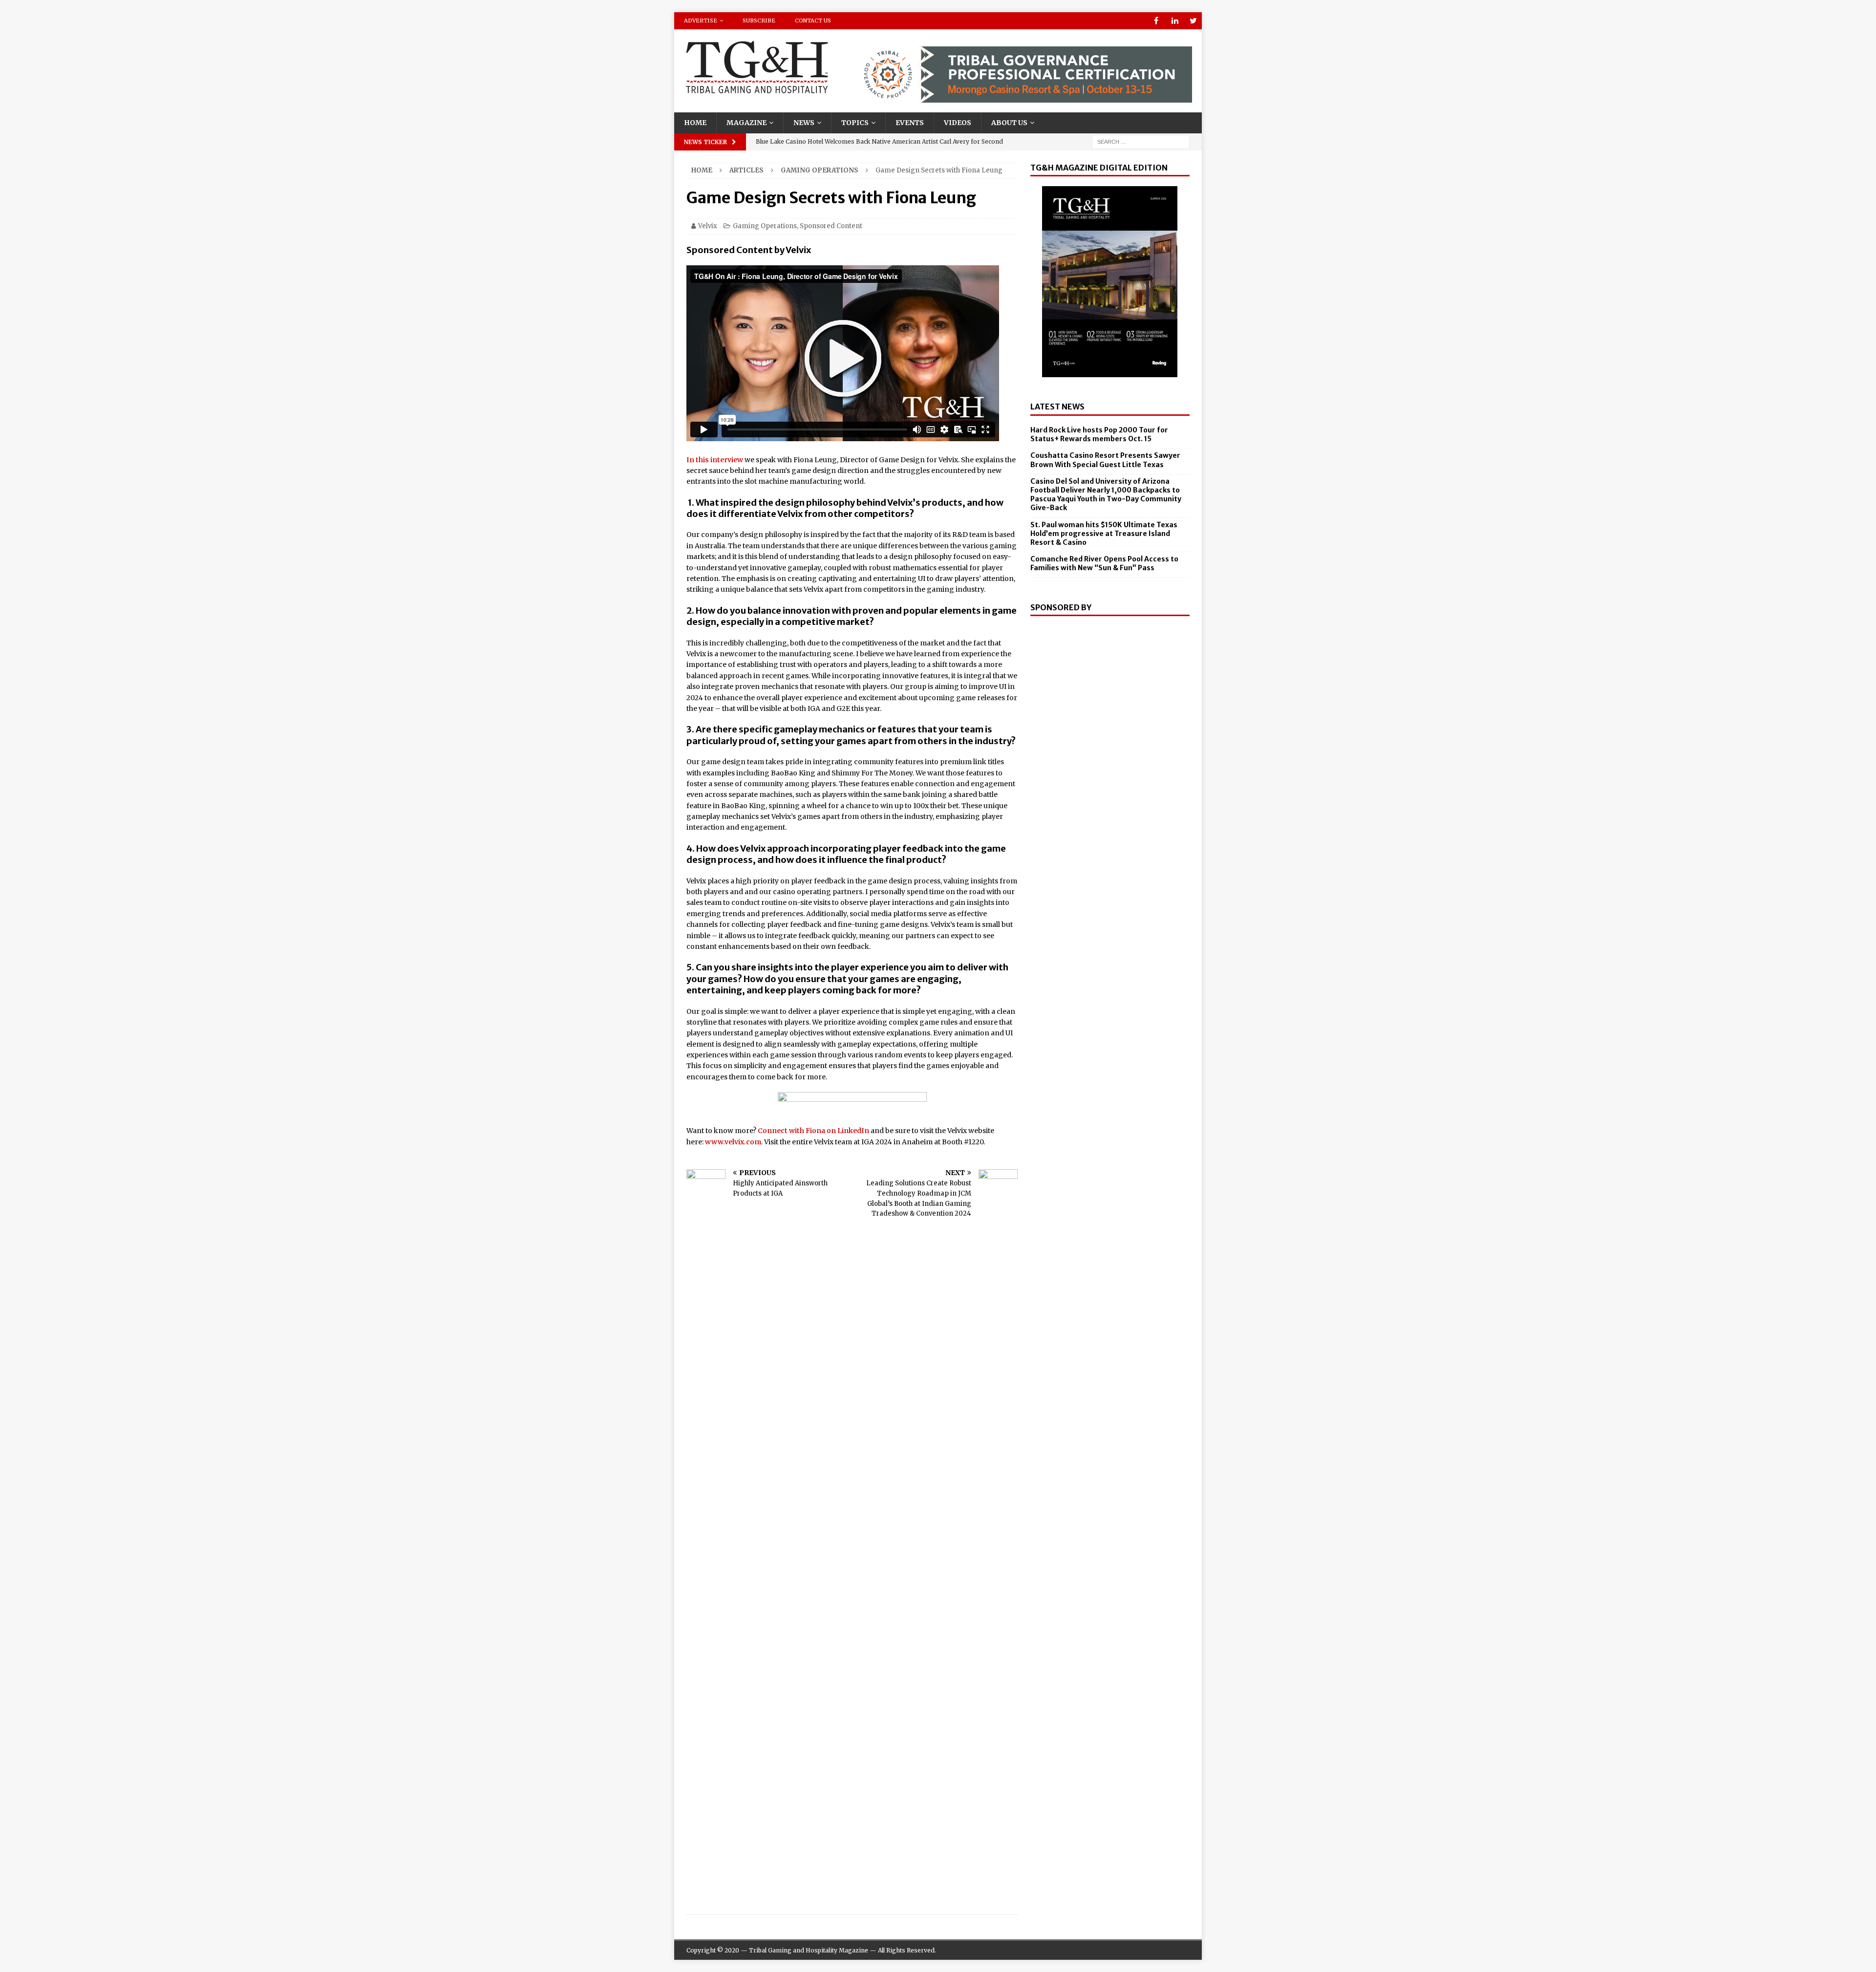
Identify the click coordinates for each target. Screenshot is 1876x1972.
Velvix (708, 226)
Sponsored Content (831, 226)
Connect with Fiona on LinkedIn (813, 1131)
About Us (1009, 123)
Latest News (1057, 407)
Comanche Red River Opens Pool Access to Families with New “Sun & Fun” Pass (1104, 563)
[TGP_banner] (1023, 97)
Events (910, 123)
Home (695, 123)
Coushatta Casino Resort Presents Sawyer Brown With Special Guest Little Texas (1105, 460)
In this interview (715, 460)
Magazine (746, 123)
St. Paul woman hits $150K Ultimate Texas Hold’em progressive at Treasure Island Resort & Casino (1104, 534)
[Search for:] (1141, 141)
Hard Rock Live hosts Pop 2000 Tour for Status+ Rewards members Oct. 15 (1099, 434)
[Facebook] (1156, 21)
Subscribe (759, 21)
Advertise (701, 21)
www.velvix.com (733, 1142)
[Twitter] (1193, 21)
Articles (746, 170)
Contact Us (813, 21)
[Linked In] (1175, 21)
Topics (855, 123)
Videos (958, 123)
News (804, 123)
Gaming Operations (765, 226)
